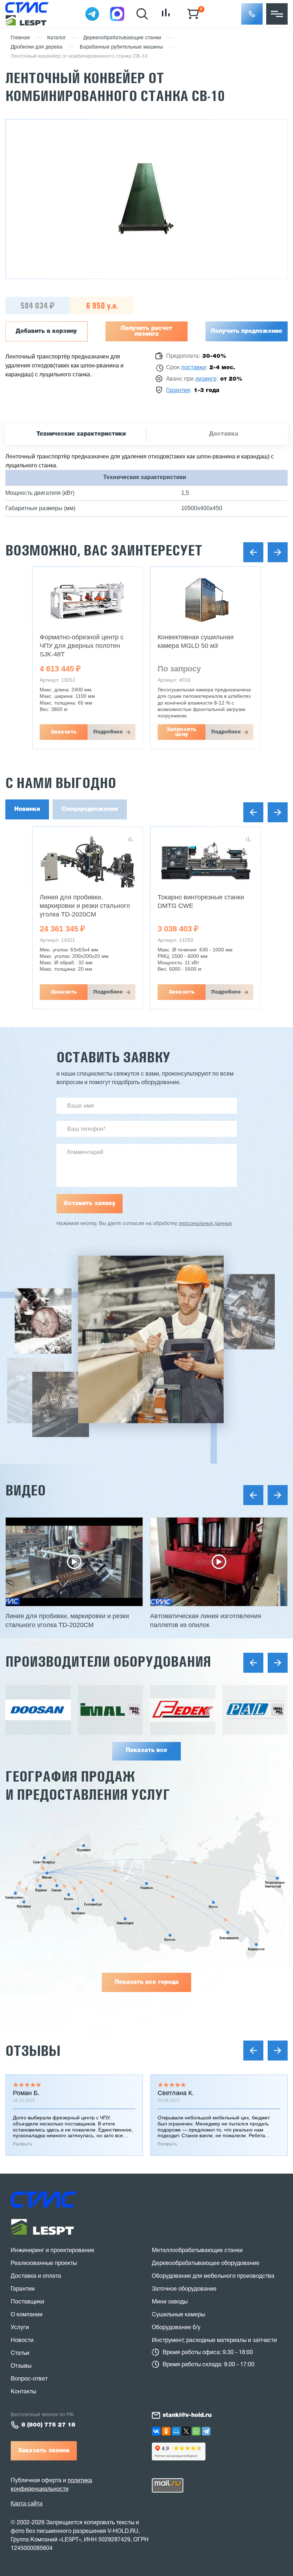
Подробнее (108, 732)
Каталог (57, 38)
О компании (27, 2315)
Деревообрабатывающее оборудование (206, 2263)
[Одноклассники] (166, 2431)
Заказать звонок (44, 2451)
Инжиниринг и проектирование (53, 2251)
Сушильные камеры (178, 2315)
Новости (22, 2341)
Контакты (23, 2392)
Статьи (20, 2353)
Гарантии (23, 2289)
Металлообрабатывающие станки (197, 2251)
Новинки (27, 809)
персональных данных (205, 1224)
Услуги (20, 2328)
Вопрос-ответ (29, 2379)
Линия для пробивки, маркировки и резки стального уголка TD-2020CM (85, 906)
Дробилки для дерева (37, 47)
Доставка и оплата (36, 2276)
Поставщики (28, 2302)
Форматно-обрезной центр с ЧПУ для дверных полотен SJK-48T (82, 646)
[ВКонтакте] (156, 2431)
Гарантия (178, 391)
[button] (252, 14)
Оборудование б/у (176, 2328)
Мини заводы (170, 2302)
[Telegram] (206, 2431)
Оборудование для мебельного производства (213, 2276)
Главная (20, 38)
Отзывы (33, 2051)
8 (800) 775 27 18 (48, 2425)
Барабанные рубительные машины (121, 47)
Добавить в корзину (46, 331)
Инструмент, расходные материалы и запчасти (214, 2341)
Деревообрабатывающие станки (122, 38)
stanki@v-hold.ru (187, 2415)
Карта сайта (27, 2503)
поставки (193, 368)
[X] (186, 2431)
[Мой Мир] (176, 2431)
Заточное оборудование (184, 2289)
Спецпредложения (90, 809)
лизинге (206, 379)
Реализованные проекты (44, 2263)
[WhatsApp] (196, 2431)
